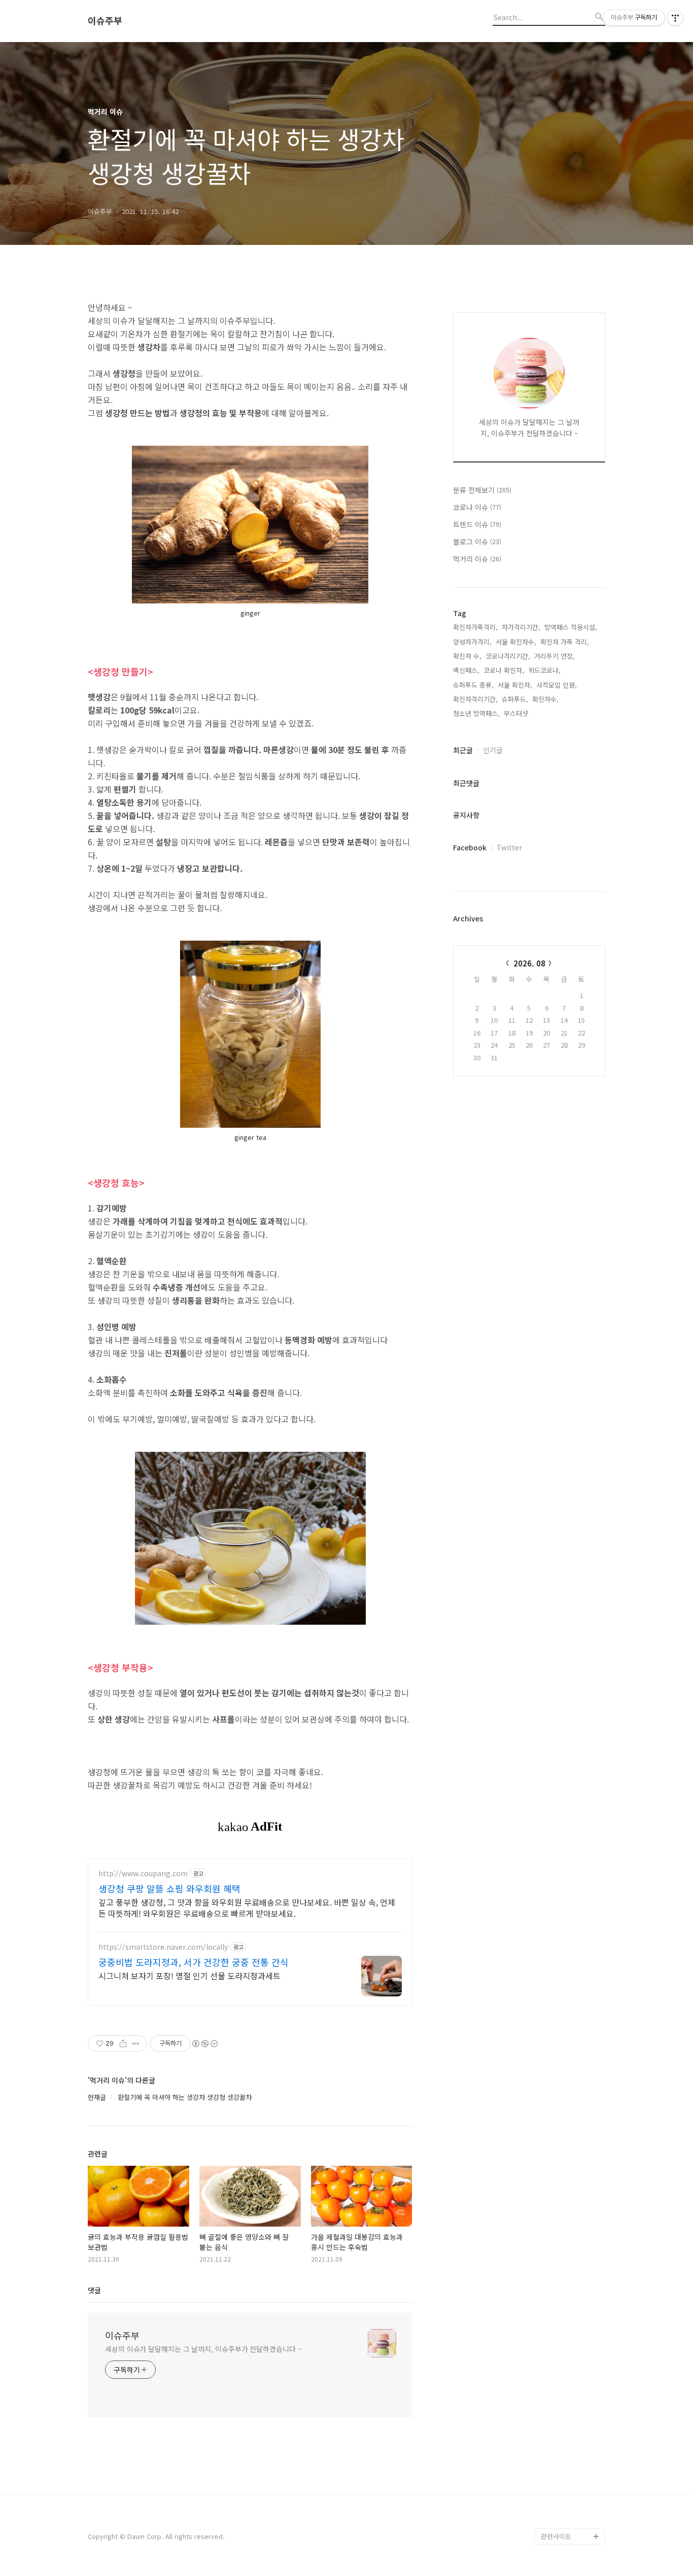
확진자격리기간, (475, 699)
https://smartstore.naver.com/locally (163, 1947)
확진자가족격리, (475, 627)
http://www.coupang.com (143, 1873)
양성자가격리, (472, 642)
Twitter (509, 847)
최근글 (463, 750)
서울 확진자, (515, 685)
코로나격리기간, (508, 656)
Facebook (470, 847)
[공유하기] (123, 2044)
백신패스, (466, 670)
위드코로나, (544, 670)
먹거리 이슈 (477, 559)
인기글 (493, 750)
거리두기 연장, (555, 656)
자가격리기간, (521, 627)
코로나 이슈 (477, 507)
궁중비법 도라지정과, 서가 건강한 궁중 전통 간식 (194, 1962)
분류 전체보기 (482, 490)
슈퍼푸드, (515, 699)
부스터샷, (517, 713)
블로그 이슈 (477, 542)
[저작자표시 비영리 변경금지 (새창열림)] (204, 2044)
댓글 (94, 2290)
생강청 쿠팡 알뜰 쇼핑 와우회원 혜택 (169, 1888)
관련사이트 (556, 2536)
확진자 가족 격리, (565, 642)
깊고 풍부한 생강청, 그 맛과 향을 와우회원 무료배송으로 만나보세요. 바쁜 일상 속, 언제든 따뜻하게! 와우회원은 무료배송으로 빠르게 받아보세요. (247, 1907)
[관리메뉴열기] (675, 18)
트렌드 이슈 (477, 524)
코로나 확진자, (504, 670)
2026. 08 (529, 963)
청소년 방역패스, (476, 713)
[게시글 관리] (136, 2044)
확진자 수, (467, 656)
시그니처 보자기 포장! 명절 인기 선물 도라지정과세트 (189, 1975)
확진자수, (545, 699)
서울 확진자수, (516, 642)
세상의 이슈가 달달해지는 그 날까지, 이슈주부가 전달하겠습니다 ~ (203, 2349)
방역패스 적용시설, (571, 627)
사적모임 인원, (557, 685)
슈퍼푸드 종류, (473, 685)
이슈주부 (105, 21)
